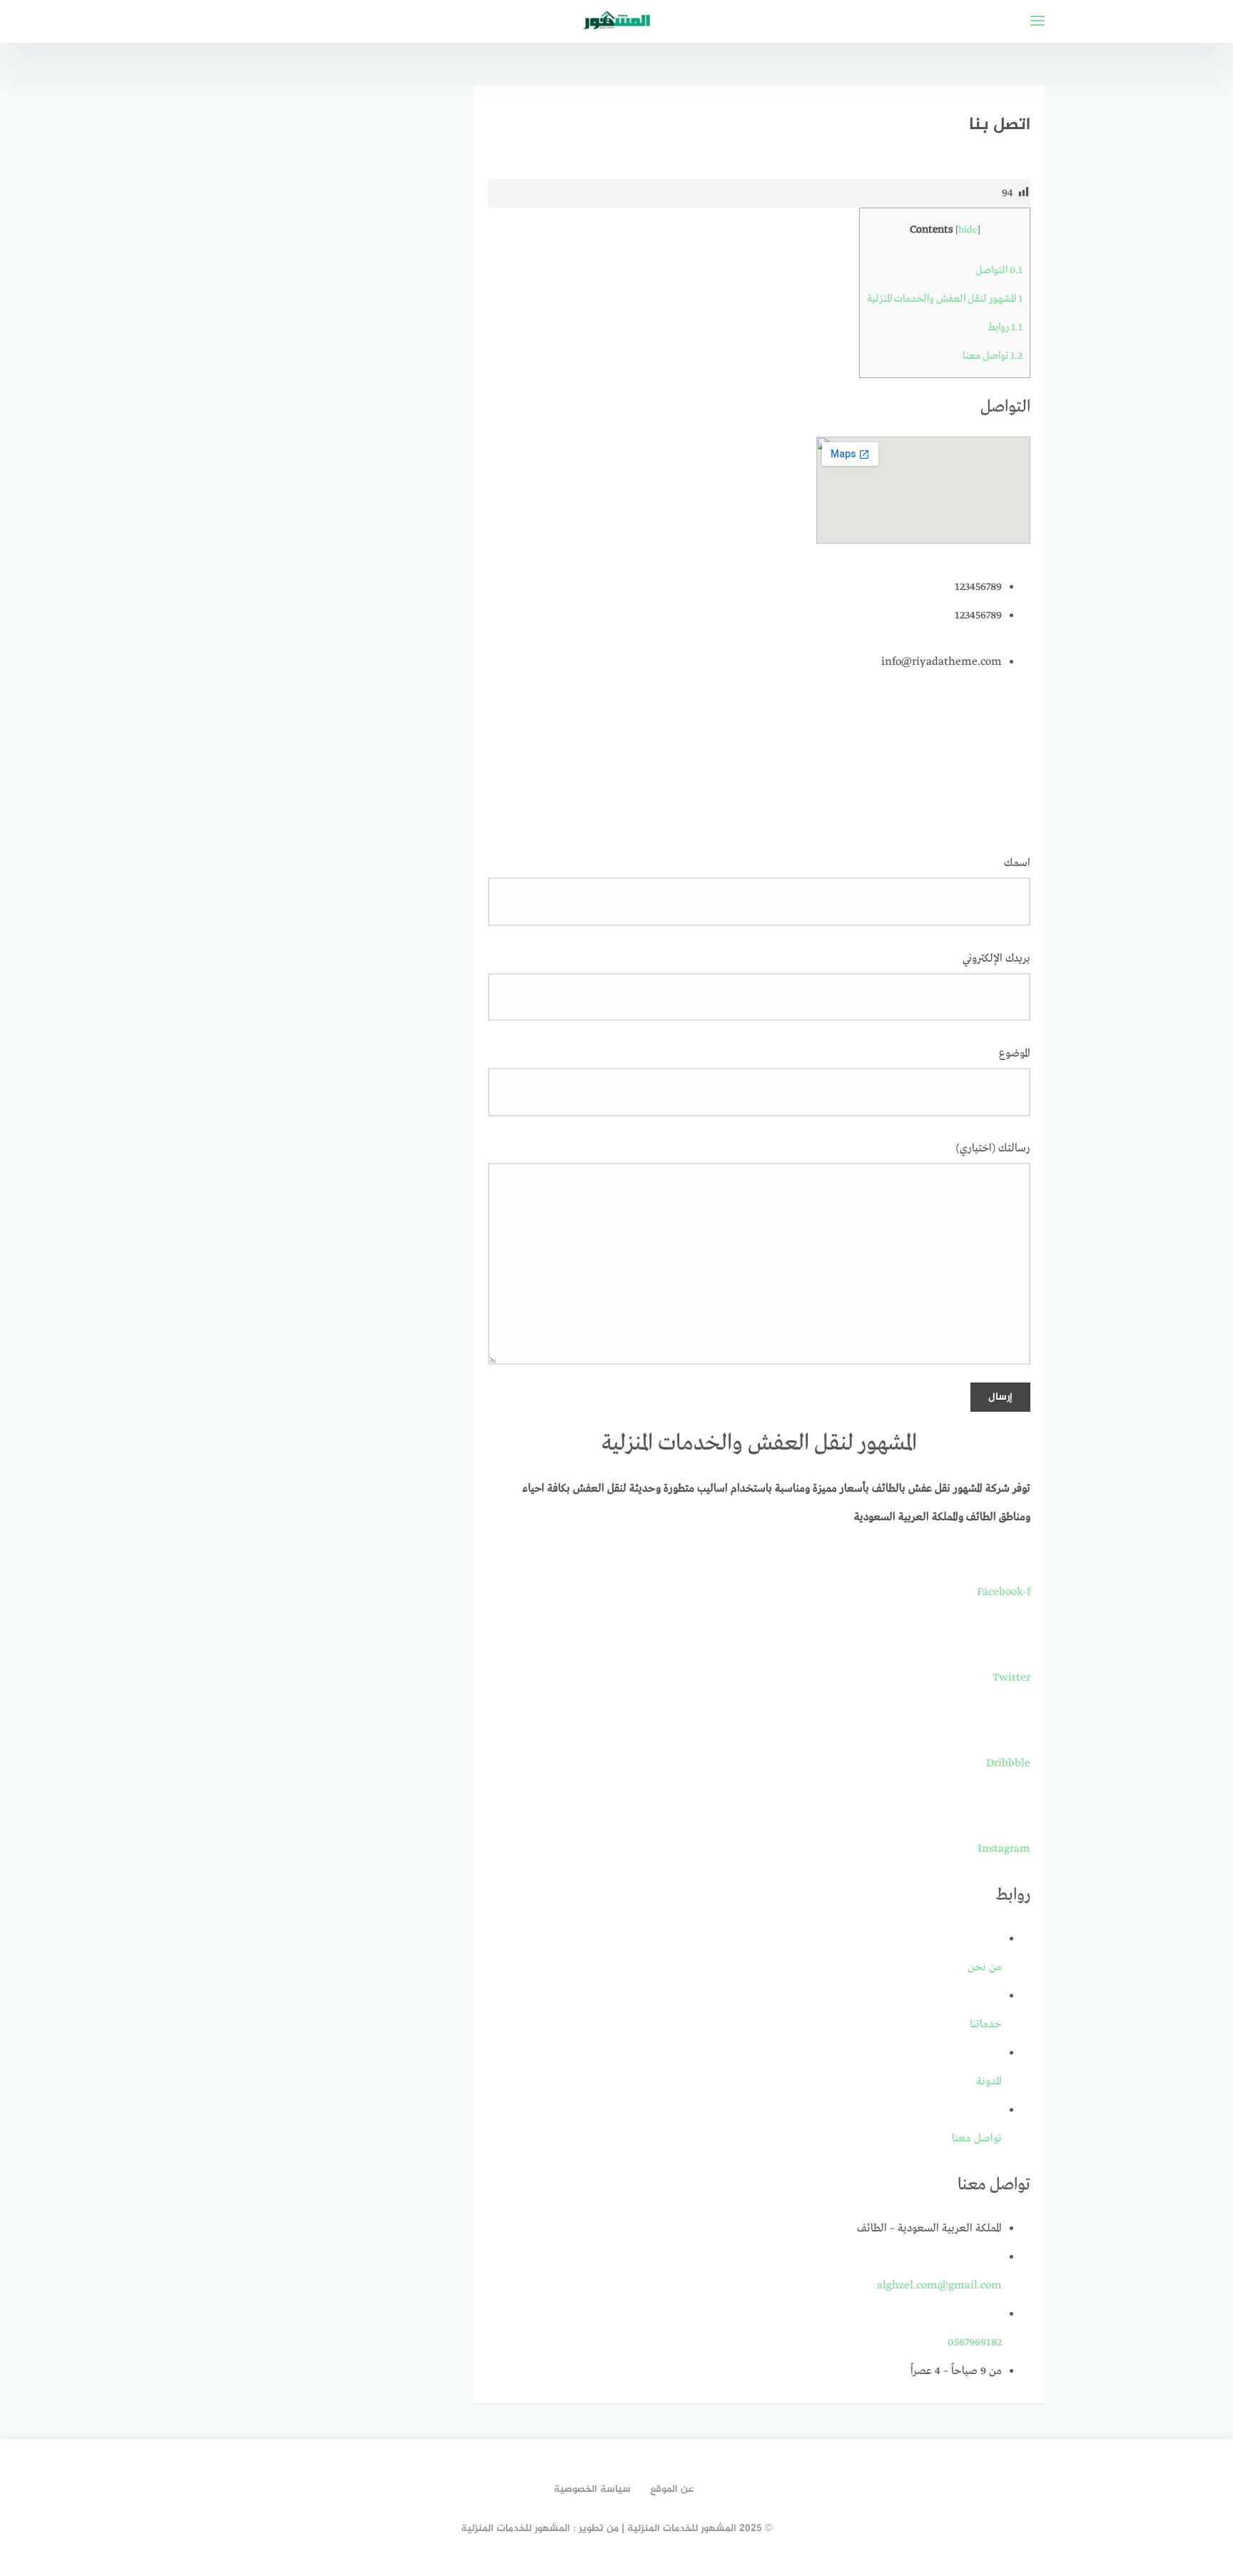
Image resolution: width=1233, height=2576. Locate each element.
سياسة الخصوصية (592, 2489)
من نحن (985, 1967)
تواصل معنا (993, 356)
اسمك (1017, 863)
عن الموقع (672, 2489)
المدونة (989, 2082)
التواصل (999, 270)
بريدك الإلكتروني (996, 959)
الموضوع (1015, 1054)
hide (968, 230)
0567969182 (975, 2343)
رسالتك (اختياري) (993, 1149)
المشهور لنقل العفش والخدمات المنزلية (945, 299)
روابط (1005, 327)
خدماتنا (986, 2025)
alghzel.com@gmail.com (939, 2286)
